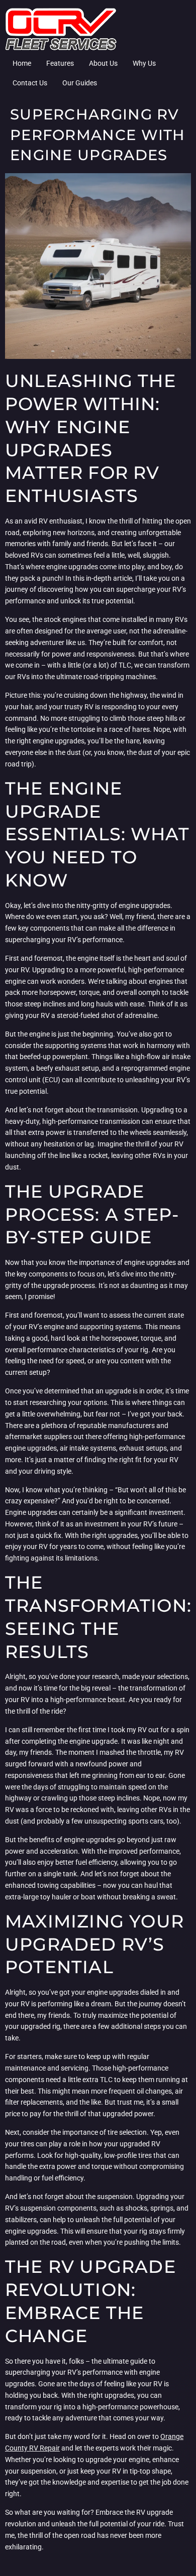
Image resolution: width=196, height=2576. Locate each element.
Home (22, 63)
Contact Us (30, 83)
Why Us (144, 63)
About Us (103, 63)
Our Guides (80, 83)
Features (60, 63)
